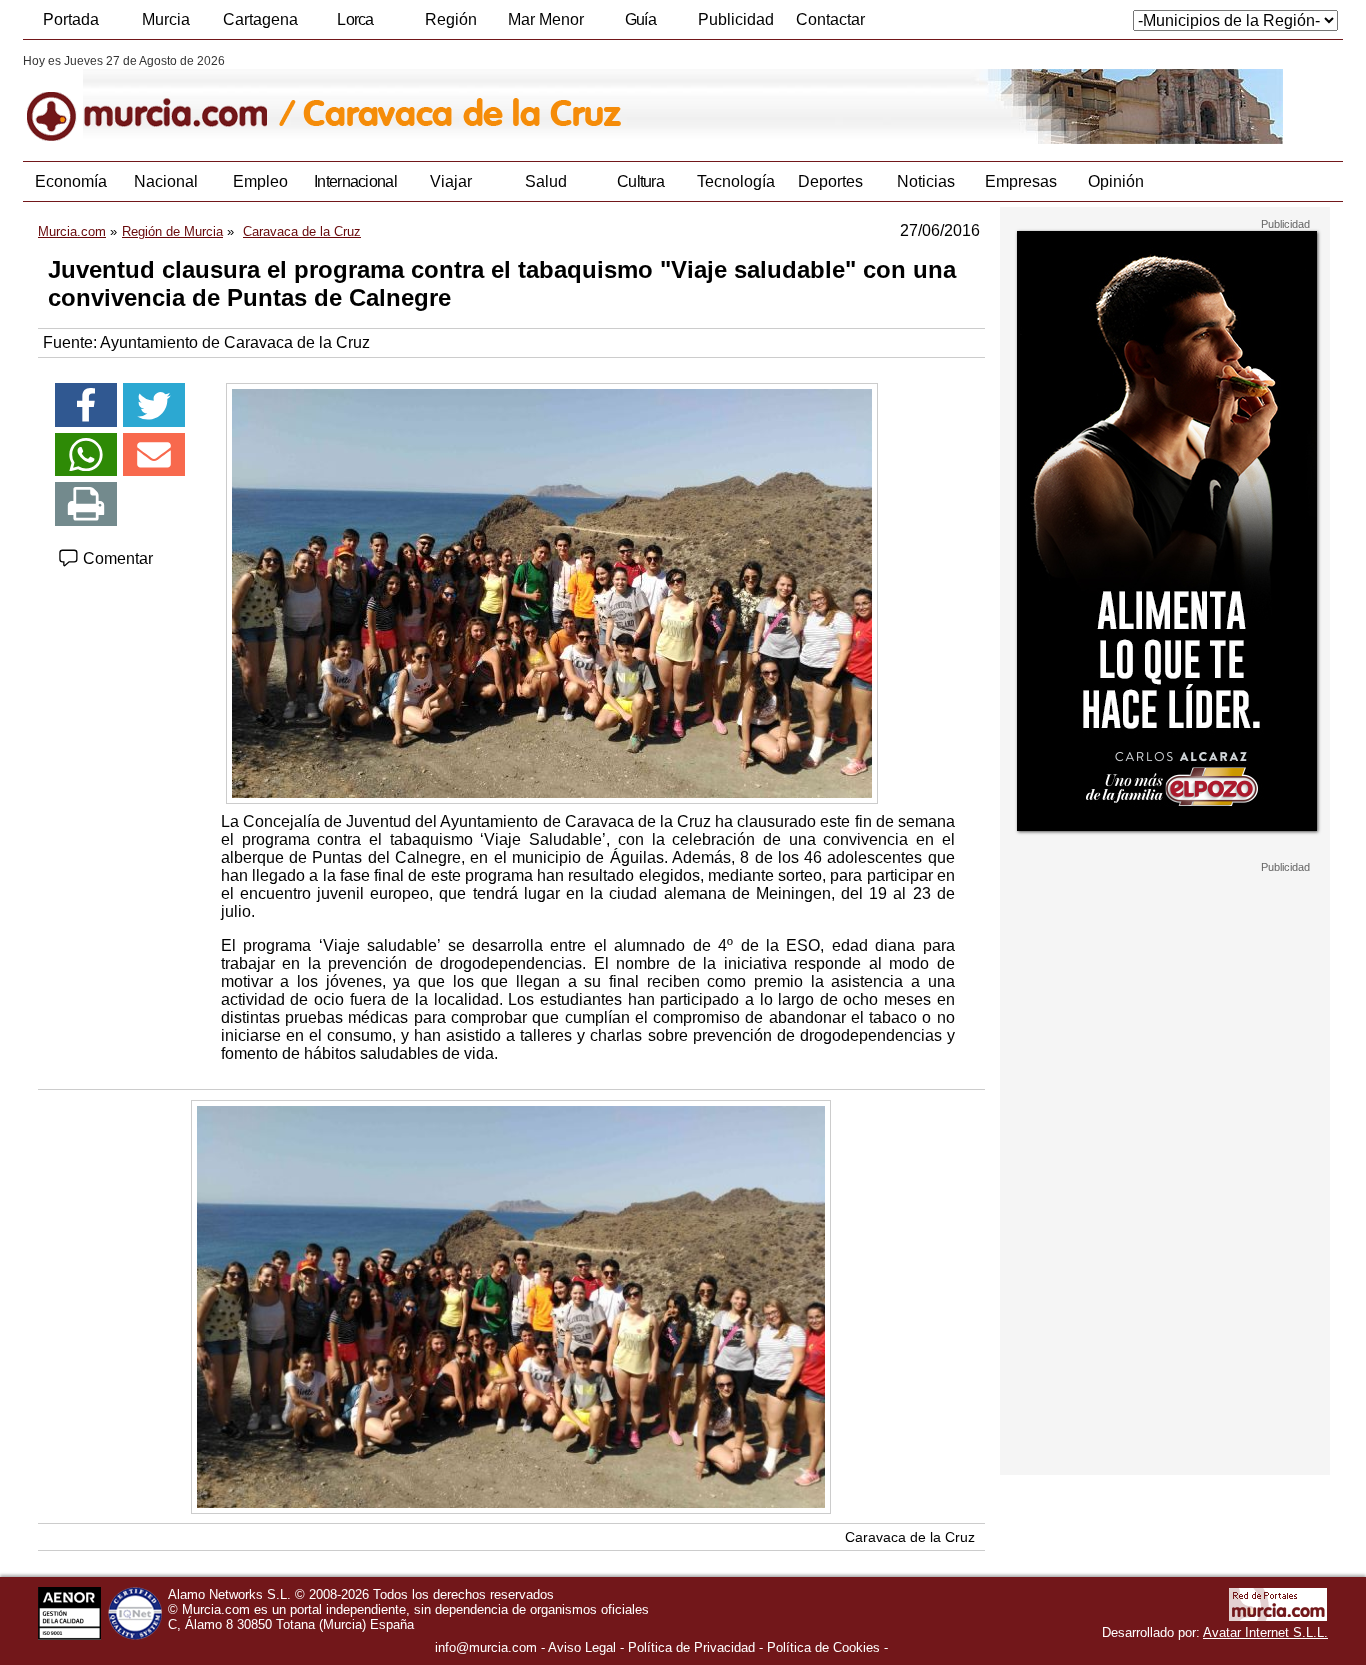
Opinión (1116, 181)
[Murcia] (160, 99)
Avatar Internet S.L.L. (1265, 1632)
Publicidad (736, 19)
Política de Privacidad (691, 1647)
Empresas (1021, 181)
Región (451, 19)
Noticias (926, 181)
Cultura (640, 181)
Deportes (830, 181)
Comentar (116, 558)
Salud (546, 181)
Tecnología (736, 181)
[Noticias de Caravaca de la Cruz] (510, 99)
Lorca (355, 19)
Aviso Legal (582, 1647)
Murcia (166, 19)
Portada (71, 19)
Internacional (355, 181)
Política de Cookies (823, 1647)
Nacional (166, 181)
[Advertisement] (1165, 1174)
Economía (71, 181)
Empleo (260, 181)
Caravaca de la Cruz (910, 1537)
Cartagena (260, 19)
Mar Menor (546, 19)
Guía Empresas (640, 25)
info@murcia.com (486, 1647)
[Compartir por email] (154, 455)
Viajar (451, 181)
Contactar (830, 19)
